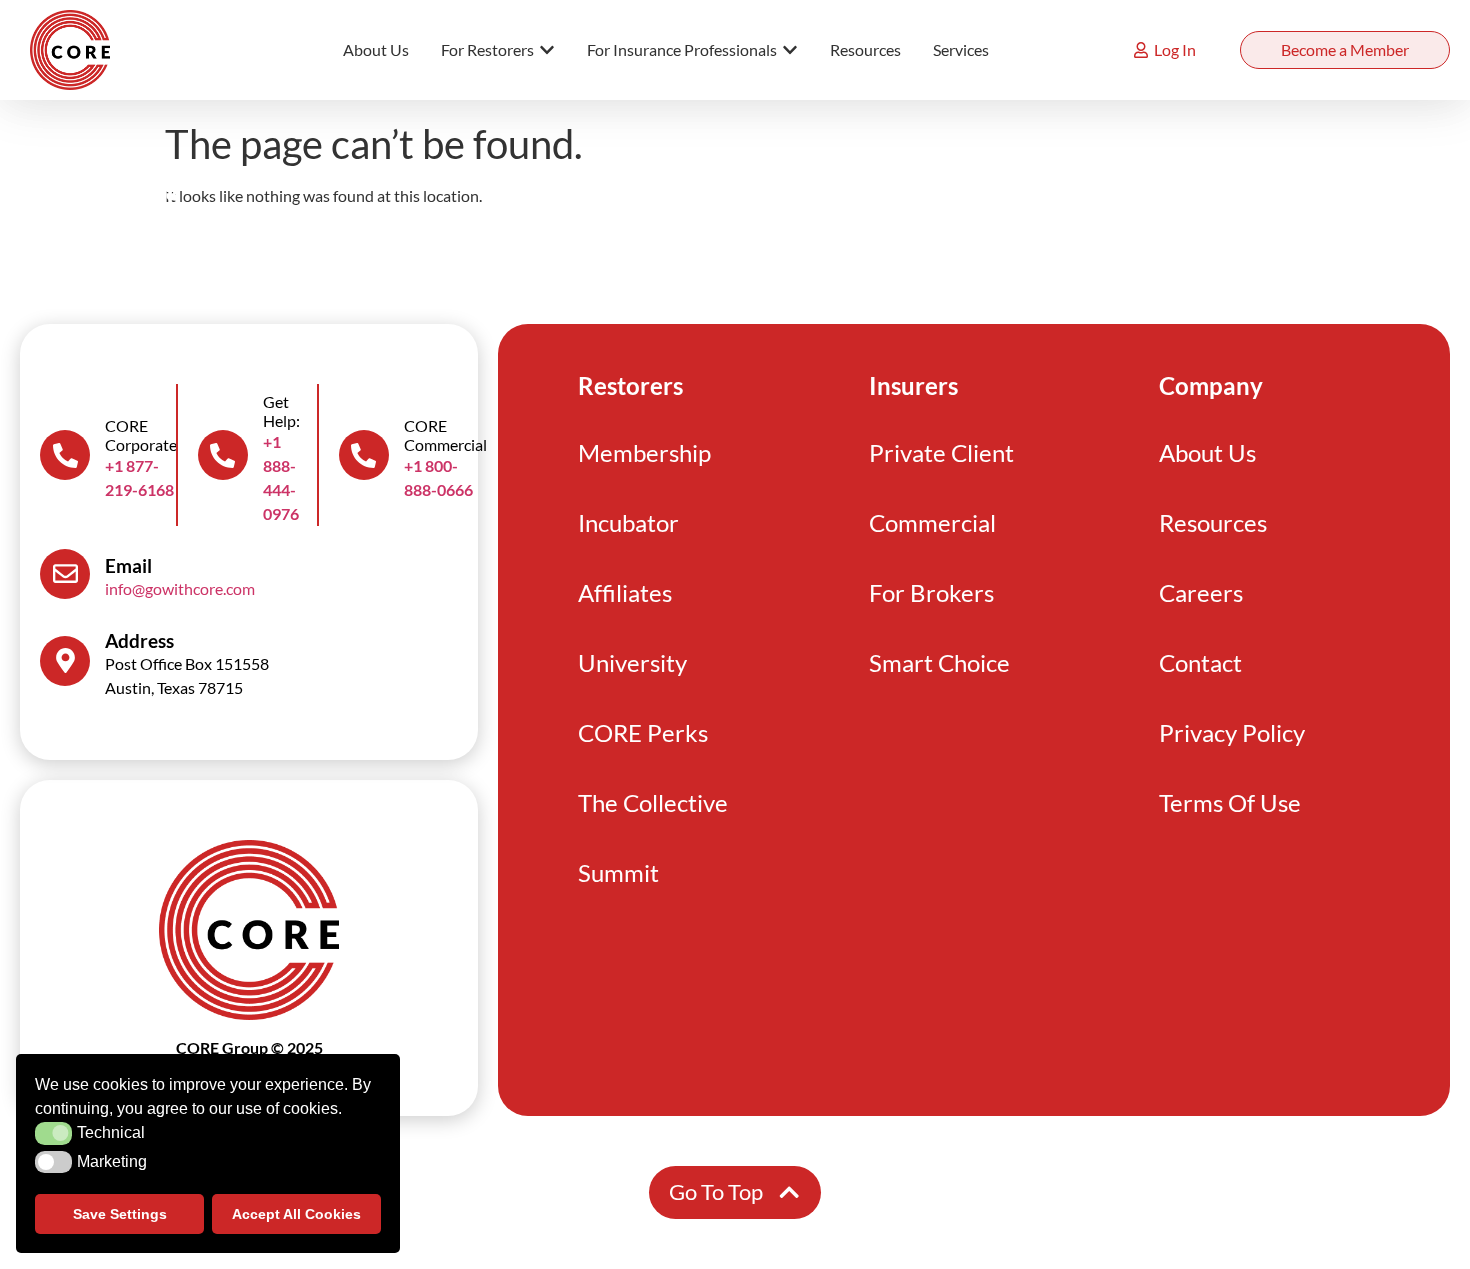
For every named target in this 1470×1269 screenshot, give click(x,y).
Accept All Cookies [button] (296, 1214)
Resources (1213, 522)
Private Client (941, 452)
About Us (1207, 452)
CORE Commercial (445, 435)
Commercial (932, 522)
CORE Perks (643, 732)
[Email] (65, 574)
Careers (1201, 592)
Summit (618, 872)
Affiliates (625, 592)
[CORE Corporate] (65, 455)
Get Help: (281, 411)
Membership (644, 452)
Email (128, 565)
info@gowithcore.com (180, 588)
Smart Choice (939, 662)
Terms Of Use (1230, 802)
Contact (1200, 662)
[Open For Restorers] (547, 50)
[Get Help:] (223, 455)
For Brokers (931, 592)
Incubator (628, 522)
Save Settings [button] (120, 1214)
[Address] (65, 661)
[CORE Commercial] (364, 455)
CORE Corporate (141, 435)
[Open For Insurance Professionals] (790, 50)
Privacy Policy (1232, 732)
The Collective (653, 802)
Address (139, 640)
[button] (53, 1133)
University (632, 662)
